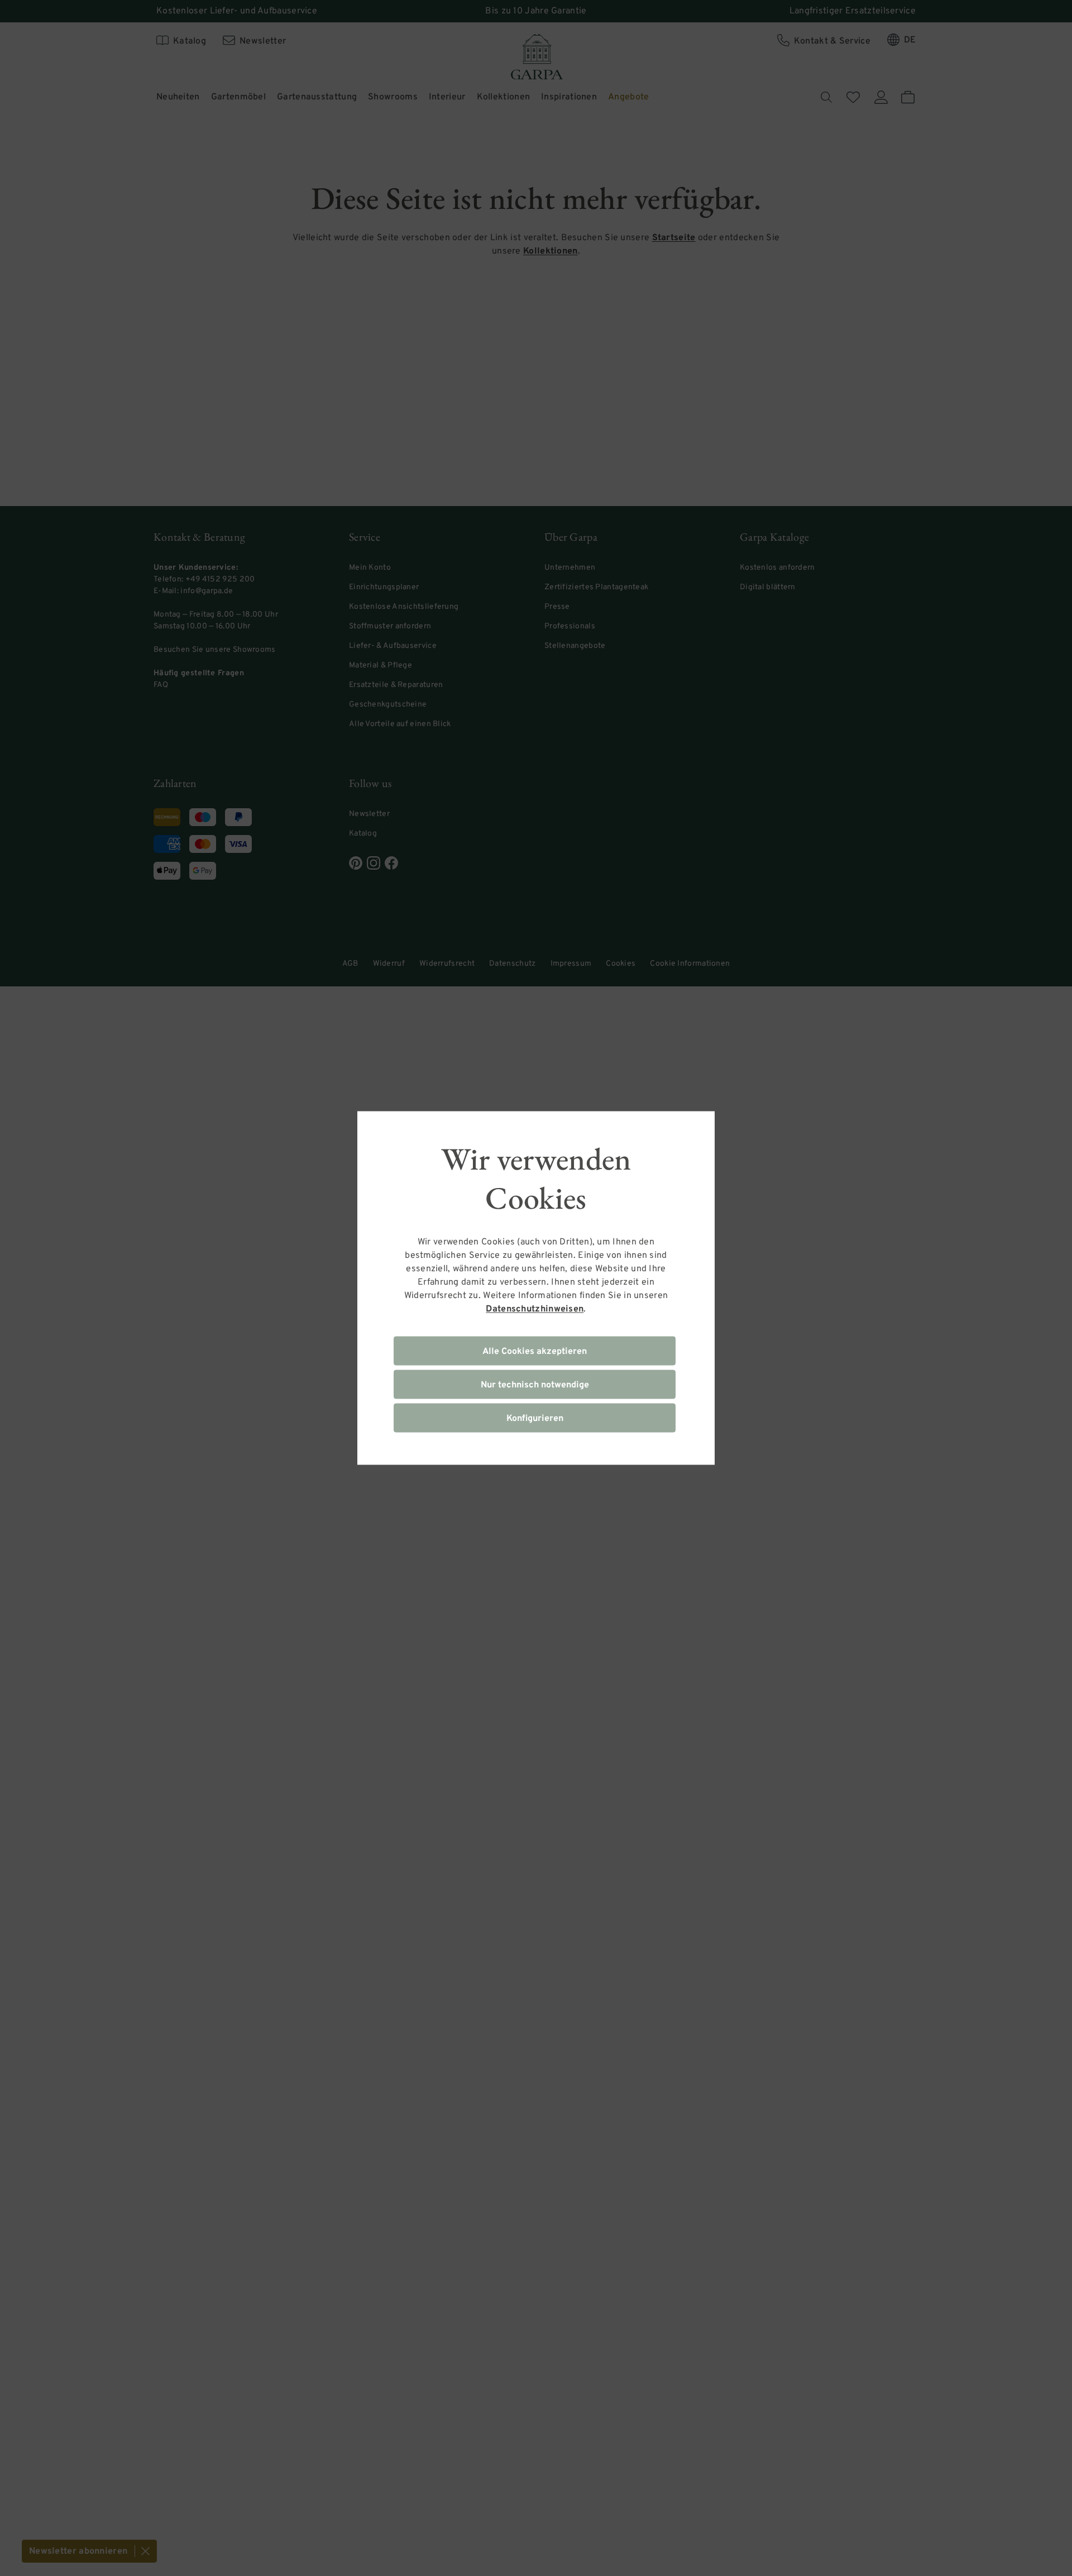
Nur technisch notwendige (535, 1385)
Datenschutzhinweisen (535, 1309)
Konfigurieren (535, 1419)
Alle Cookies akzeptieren (535, 1352)
